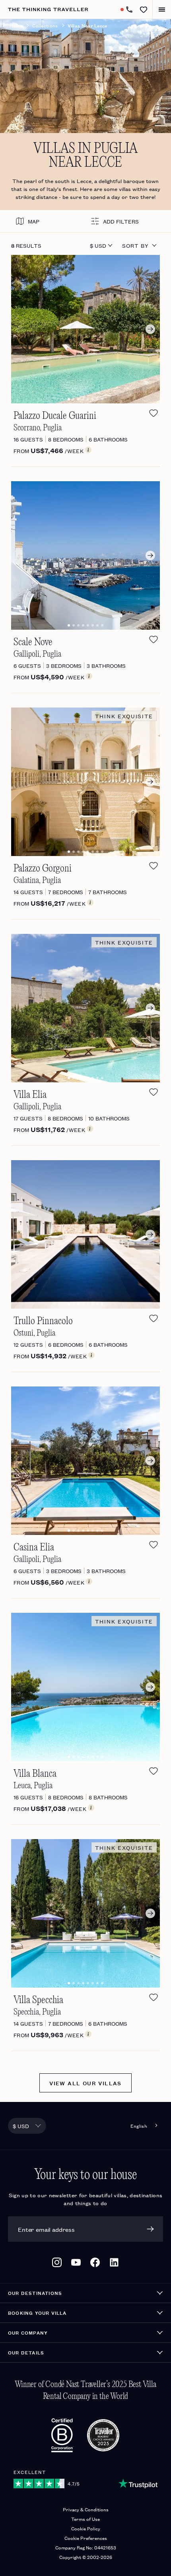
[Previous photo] (22, 329)
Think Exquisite (124, 716)
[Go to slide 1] (69, 399)
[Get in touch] (129, 10)
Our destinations (35, 2293)
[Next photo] (149, 329)
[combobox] (27, 2126)
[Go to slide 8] (102, 399)
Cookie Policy (86, 2528)
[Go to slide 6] (93, 399)
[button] (144, 10)
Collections (45, 25)
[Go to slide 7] (97, 399)
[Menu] (162, 9)
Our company (28, 2332)
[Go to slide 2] (74, 399)
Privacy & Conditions (86, 2509)
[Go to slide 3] (78, 399)
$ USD (98, 245)
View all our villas (85, 2083)
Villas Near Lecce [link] (87, 25)
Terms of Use (85, 2519)
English (139, 2126)
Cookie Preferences (86, 2538)
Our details (26, 2352)
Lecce (84, 181)
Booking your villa (37, 2313)
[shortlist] (154, 413)
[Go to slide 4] (83, 399)
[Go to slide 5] (88, 399)
